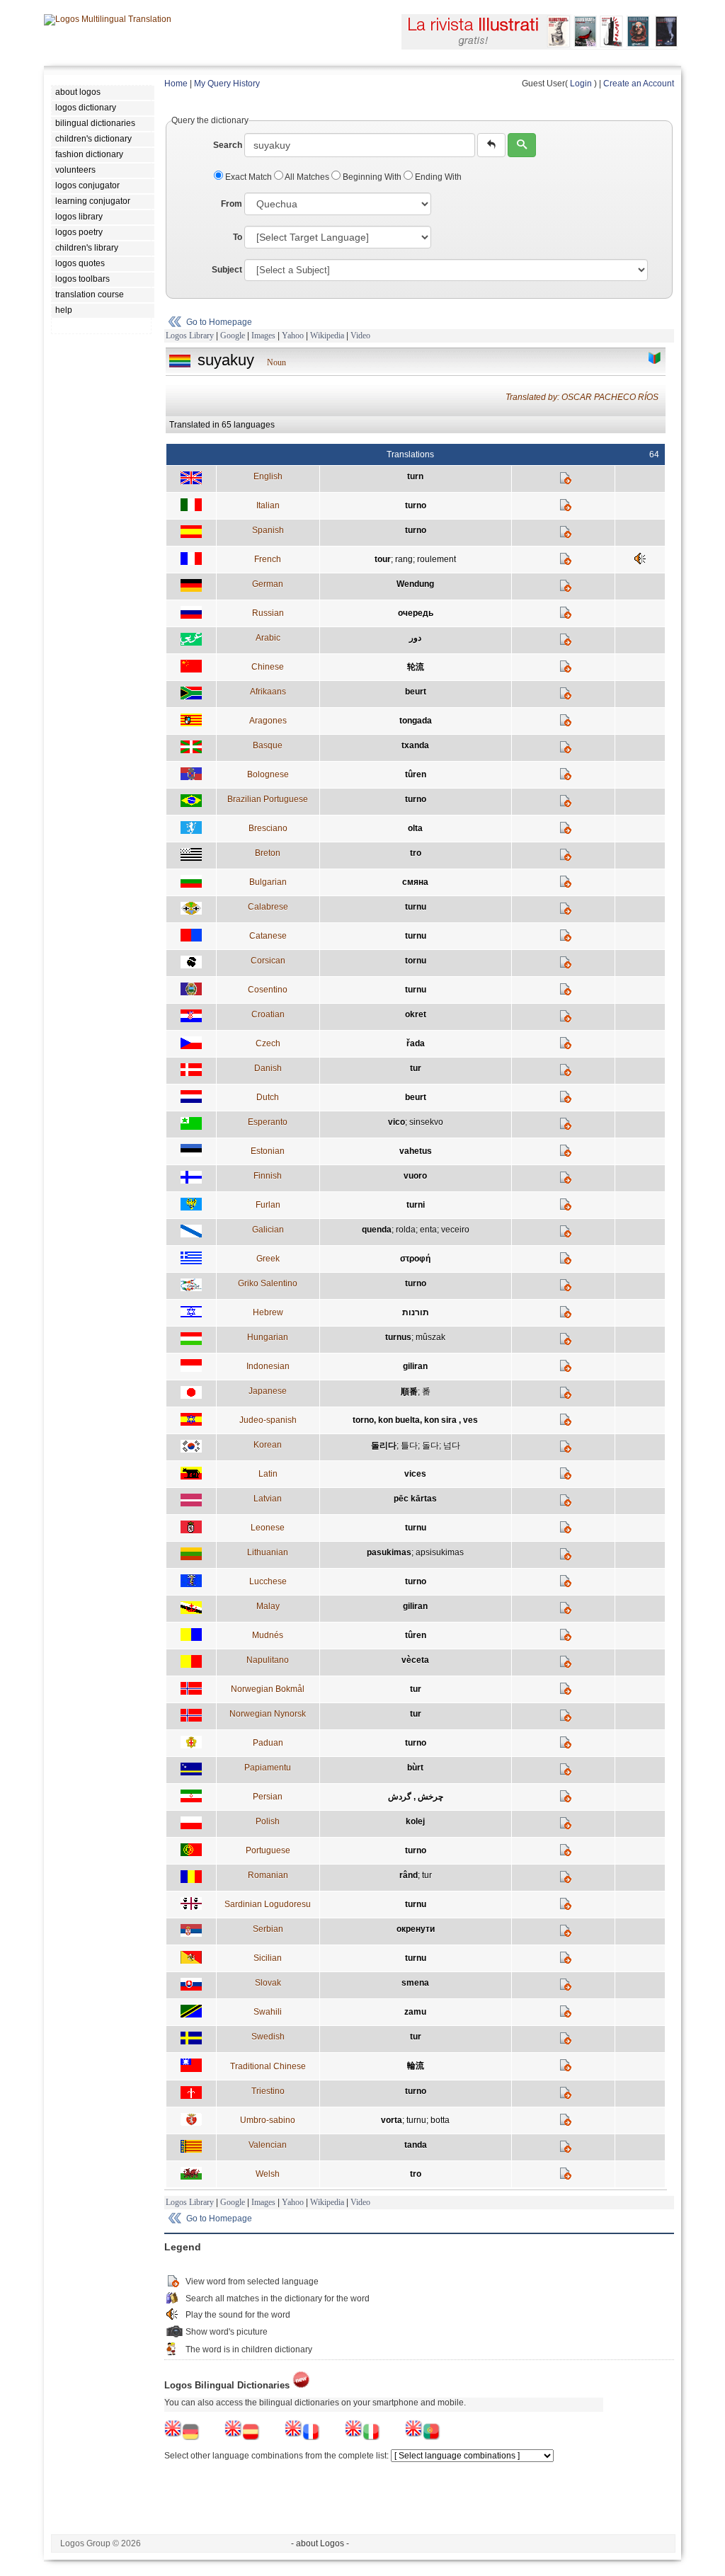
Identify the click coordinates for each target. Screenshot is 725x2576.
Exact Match (249, 177)
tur (416, 1068)
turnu (416, 907)
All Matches (307, 177)
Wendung (415, 584)
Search (228, 145)
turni (416, 1205)
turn (415, 476)
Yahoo (293, 336)
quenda (377, 1230)
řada (416, 1043)
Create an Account (639, 84)
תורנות (416, 1312)
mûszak (430, 1337)
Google (233, 336)
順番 (409, 1392)
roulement (436, 559)
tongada (416, 721)
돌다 (430, 1446)
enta (428, 1230)
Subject (227, 270)
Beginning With (372, 177)
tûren (416, 774)
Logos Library (190, 336)
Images (263, 336)
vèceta (415, 1660)
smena (415, 1983)
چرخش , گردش (416, 1797)
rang (404, 559)
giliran (415, 1366)
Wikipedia (327, 336)
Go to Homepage (219, 322)
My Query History (227, 84)
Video (360, 336)
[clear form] (491, 145)
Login (581, 84)
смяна (415, 882)
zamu (415, 2012)
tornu (416, 961)
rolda (406, 1230)
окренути (416, 1929)
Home (176, 84)
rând (409, 1875)
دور (415, 638)
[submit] (522, 145)
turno (416, 505)
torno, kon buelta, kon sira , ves (415, 1420)
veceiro (455, 1230)
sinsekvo (426, 1122)
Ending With (437, 177)
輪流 (416, 2066)
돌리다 (384, 1446)
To (238, 237)
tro (416, 853)
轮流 (416, 667)
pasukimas (389, 1552)
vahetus (416, 1151)
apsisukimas (440, 1552)
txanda (415, 745)
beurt (416, 692)
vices (415, 1474)
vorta (392, 2120)
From (232, 204)
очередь (416, 613)
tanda (416, 2145)
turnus (398, 1337)
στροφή (415, 1259)
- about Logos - (320, 2543)
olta (415, 828)
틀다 (409, 1446)
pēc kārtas (415, 1499)
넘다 (452, 1446)
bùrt (415, 1768)
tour (383, 559)
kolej (415, 1821)
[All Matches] (655, 358)
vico (396, 1122)
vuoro (415, 1176)
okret (416, 1014)
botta (440, 2120)
